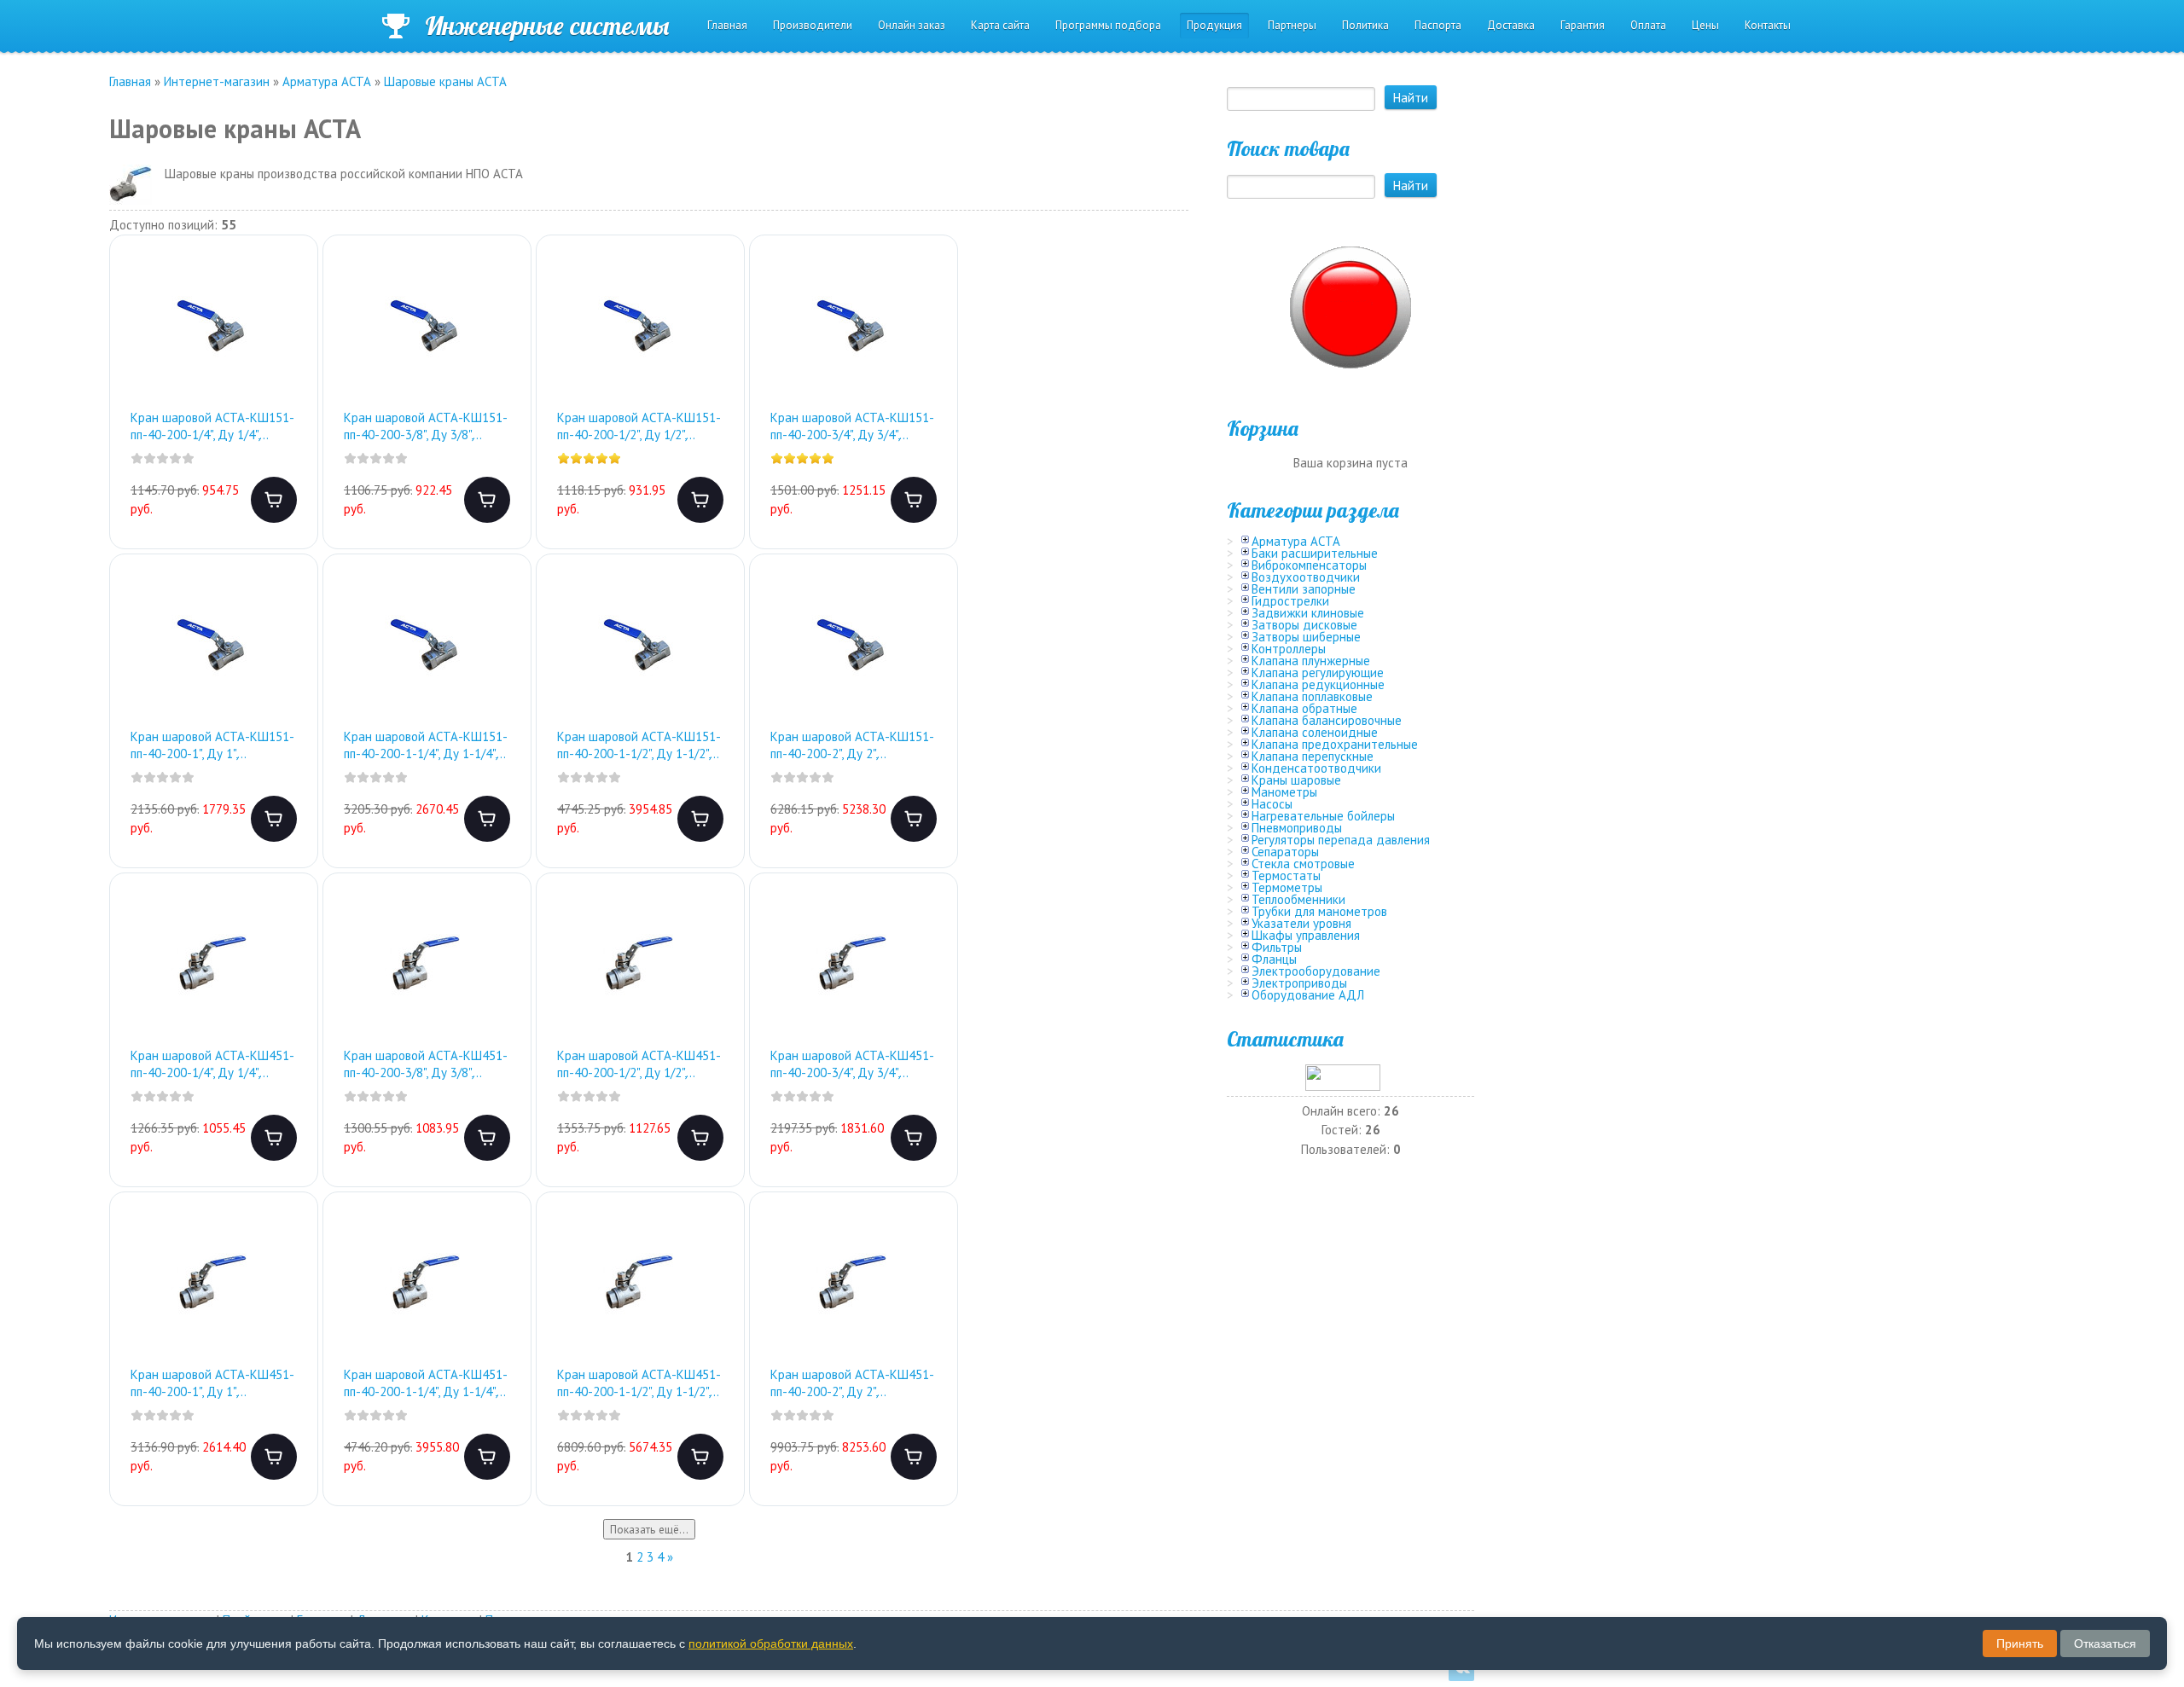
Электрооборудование (1316, 971)
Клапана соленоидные (1315, 732)
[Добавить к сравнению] (291, 339)
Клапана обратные (1304, 708)
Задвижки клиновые (1308, 613)
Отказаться (2105, 1644)
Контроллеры (1289, 649)
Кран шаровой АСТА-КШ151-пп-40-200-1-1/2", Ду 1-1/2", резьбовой (639, 745)
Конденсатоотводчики (1316, 768)
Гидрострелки (1290, 601)
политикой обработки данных (771, 1644)
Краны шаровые (1296, 780)
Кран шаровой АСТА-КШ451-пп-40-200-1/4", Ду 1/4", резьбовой (212, 1064)
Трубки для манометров (1319, 911)
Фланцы (1274, 959)
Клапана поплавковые (1312, 696)
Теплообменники (1298, 899)
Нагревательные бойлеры (1323, 816)
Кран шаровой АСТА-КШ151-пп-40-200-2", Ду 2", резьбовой (852, 745)
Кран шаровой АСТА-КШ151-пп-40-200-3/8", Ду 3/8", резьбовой (426, 426)
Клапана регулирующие (1318, 672)
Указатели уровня (1301, 923)
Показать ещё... (649, 1529)
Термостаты (1286, 875)
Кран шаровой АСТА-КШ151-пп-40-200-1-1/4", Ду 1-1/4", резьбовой (426, 745)
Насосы (1272, 804)
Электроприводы (1299, 983)
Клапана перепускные (1313, 756)
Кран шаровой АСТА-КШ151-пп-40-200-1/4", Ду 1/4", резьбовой (212, 426)
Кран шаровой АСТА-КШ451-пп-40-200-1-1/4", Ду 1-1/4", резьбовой (426, 1383)
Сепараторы (1285, 852)
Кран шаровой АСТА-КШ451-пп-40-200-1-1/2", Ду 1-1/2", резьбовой (639, 1383)
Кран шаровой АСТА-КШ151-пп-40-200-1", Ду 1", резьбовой (212, 745)
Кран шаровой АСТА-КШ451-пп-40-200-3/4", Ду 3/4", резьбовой (852, 1064)
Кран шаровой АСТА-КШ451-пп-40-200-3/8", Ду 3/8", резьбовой (426, 1064)
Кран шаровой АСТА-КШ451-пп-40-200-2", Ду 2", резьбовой (852, 1383)
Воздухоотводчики (1306, 577)
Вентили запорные (1304, 589)
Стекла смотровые (1303, 864)
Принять (2020, 1644)
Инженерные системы (547, 26)
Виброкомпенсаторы (1309, 565)
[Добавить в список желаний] (291, 284)
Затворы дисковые (1304, 625)
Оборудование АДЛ (1308, 995)
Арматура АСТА (1296, 541)
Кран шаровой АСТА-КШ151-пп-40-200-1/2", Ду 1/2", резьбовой (639, 426)
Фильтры (1277, 947)
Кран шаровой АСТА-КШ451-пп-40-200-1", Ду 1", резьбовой (212, 1383)
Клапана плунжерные (1311, 661)
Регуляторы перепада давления (1341, 840)
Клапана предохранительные (1335, 744)
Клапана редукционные (1318, 684)
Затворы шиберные (1306, 637)
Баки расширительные (1315, 553)
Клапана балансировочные (1327, 720)
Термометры (1287, 887)
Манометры (1284, 792)
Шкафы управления (1306, 935)
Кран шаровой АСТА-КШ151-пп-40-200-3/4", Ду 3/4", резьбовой (852, 426)
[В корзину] (274, 500)
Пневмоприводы (1297, 828)
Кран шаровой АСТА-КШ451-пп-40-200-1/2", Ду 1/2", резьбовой (639, 1064)
